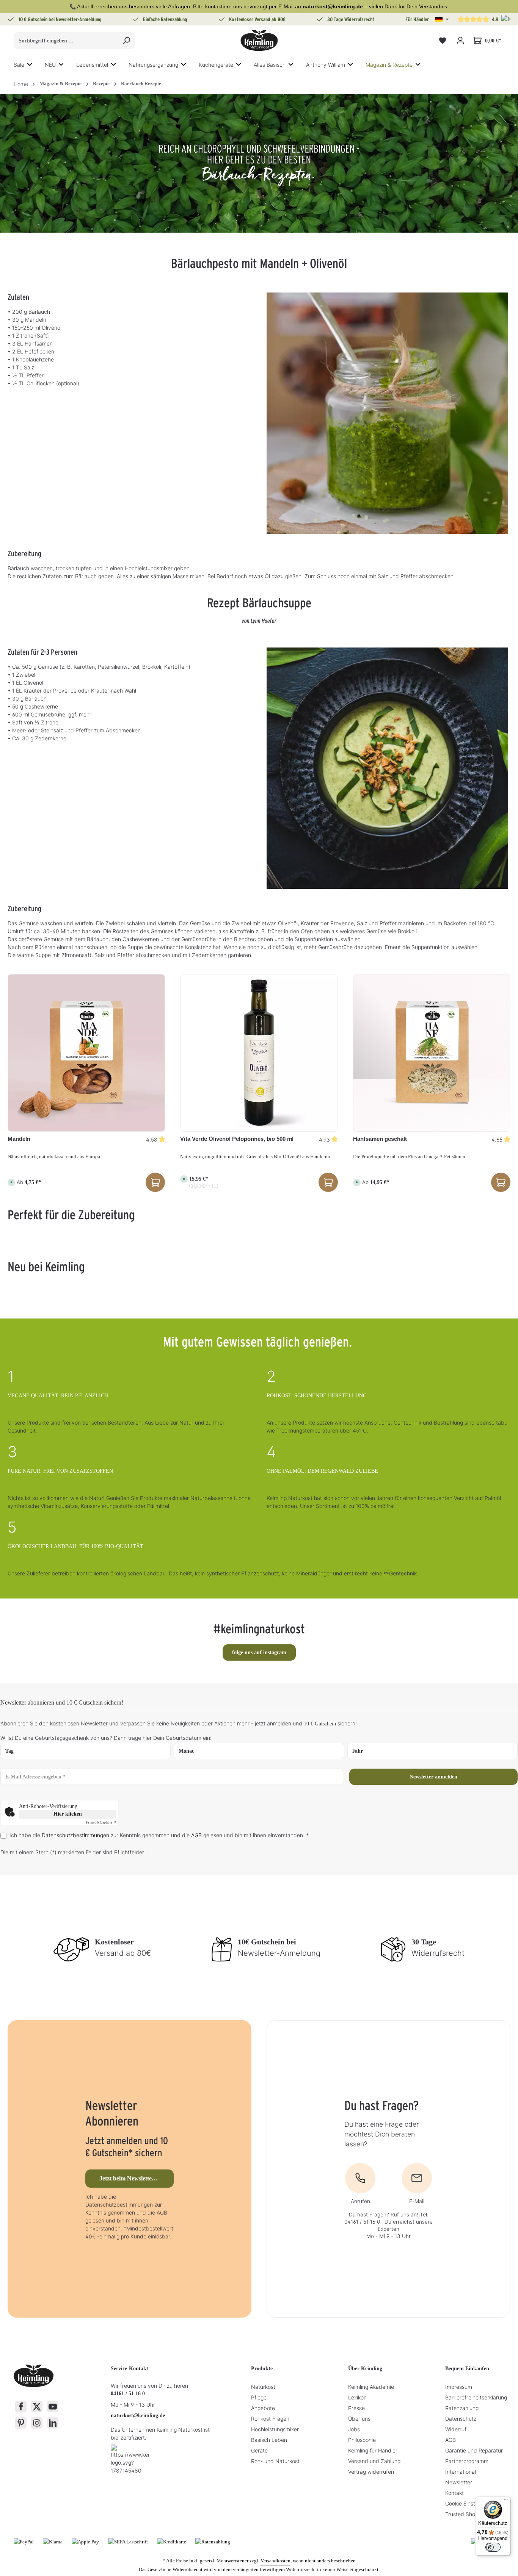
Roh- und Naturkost (275, 2461)
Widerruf (456, 2429)
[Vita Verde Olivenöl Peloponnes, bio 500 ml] (259, 1053)
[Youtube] (53, 2407)
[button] (442, 19)
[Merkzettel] (442, 41)
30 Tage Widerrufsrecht (351, 19)
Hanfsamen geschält (380, 1139)
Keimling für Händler (373, 2450)
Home (21, 84)
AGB (196, 1835)
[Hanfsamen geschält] (432, 1053)
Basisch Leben (269, 2440)
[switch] (493, 2547)
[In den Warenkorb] (328, 1182)
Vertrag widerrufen (371, 2472)
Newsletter (459, 2482)
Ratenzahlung (462, 2408)
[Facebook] (21, 2407)
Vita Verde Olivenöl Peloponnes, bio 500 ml (237, 1139)
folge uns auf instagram (259, 1652)
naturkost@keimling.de (138, 2416)
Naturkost (263, 2387)
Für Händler (417, 19)
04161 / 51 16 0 (128, 2394)
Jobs (354, 2429)
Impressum (459, 2387)
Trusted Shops (463, 2514)
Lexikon (357, 2397)
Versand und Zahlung (374, 2461)
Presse (356, 2408)
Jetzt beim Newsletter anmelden (137, 2178)
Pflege (259, 2397)
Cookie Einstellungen (470, 2503)
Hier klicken (68, 1814)
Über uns (359, 2419)
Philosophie (362, 2440)
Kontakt (454, 2493)
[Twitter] (37, 2407)
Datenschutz (461, 2419)
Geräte (259, 2450)
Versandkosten (275, 2561)
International (461, 2472)
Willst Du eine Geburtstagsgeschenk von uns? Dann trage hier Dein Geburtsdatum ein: (106, 1738)
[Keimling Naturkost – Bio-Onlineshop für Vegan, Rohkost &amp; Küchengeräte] (259, 41)
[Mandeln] (86, 1053)
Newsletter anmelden (433, 1777)
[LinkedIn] (53, 2423)
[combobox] (66, 41)
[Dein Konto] (460, 41)
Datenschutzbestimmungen (75, 1835)
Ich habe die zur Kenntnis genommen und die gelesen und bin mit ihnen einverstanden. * (159, 1835)
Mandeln (19, 1139)
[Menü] (506, 2501)
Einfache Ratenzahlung (165, 19)
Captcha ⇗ (101, 1822)
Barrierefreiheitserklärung (476, 2397)
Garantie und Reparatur (474, 2450)
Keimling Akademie (371, 2387)
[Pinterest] (21, 2423)
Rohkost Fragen (270, 2419)
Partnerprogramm (467, 2461)
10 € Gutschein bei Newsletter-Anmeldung (60, 19)
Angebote (263, 2408)
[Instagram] (37, 2423)
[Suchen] (126, 41)
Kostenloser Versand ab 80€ (257, 19)
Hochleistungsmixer (275, 2429)
